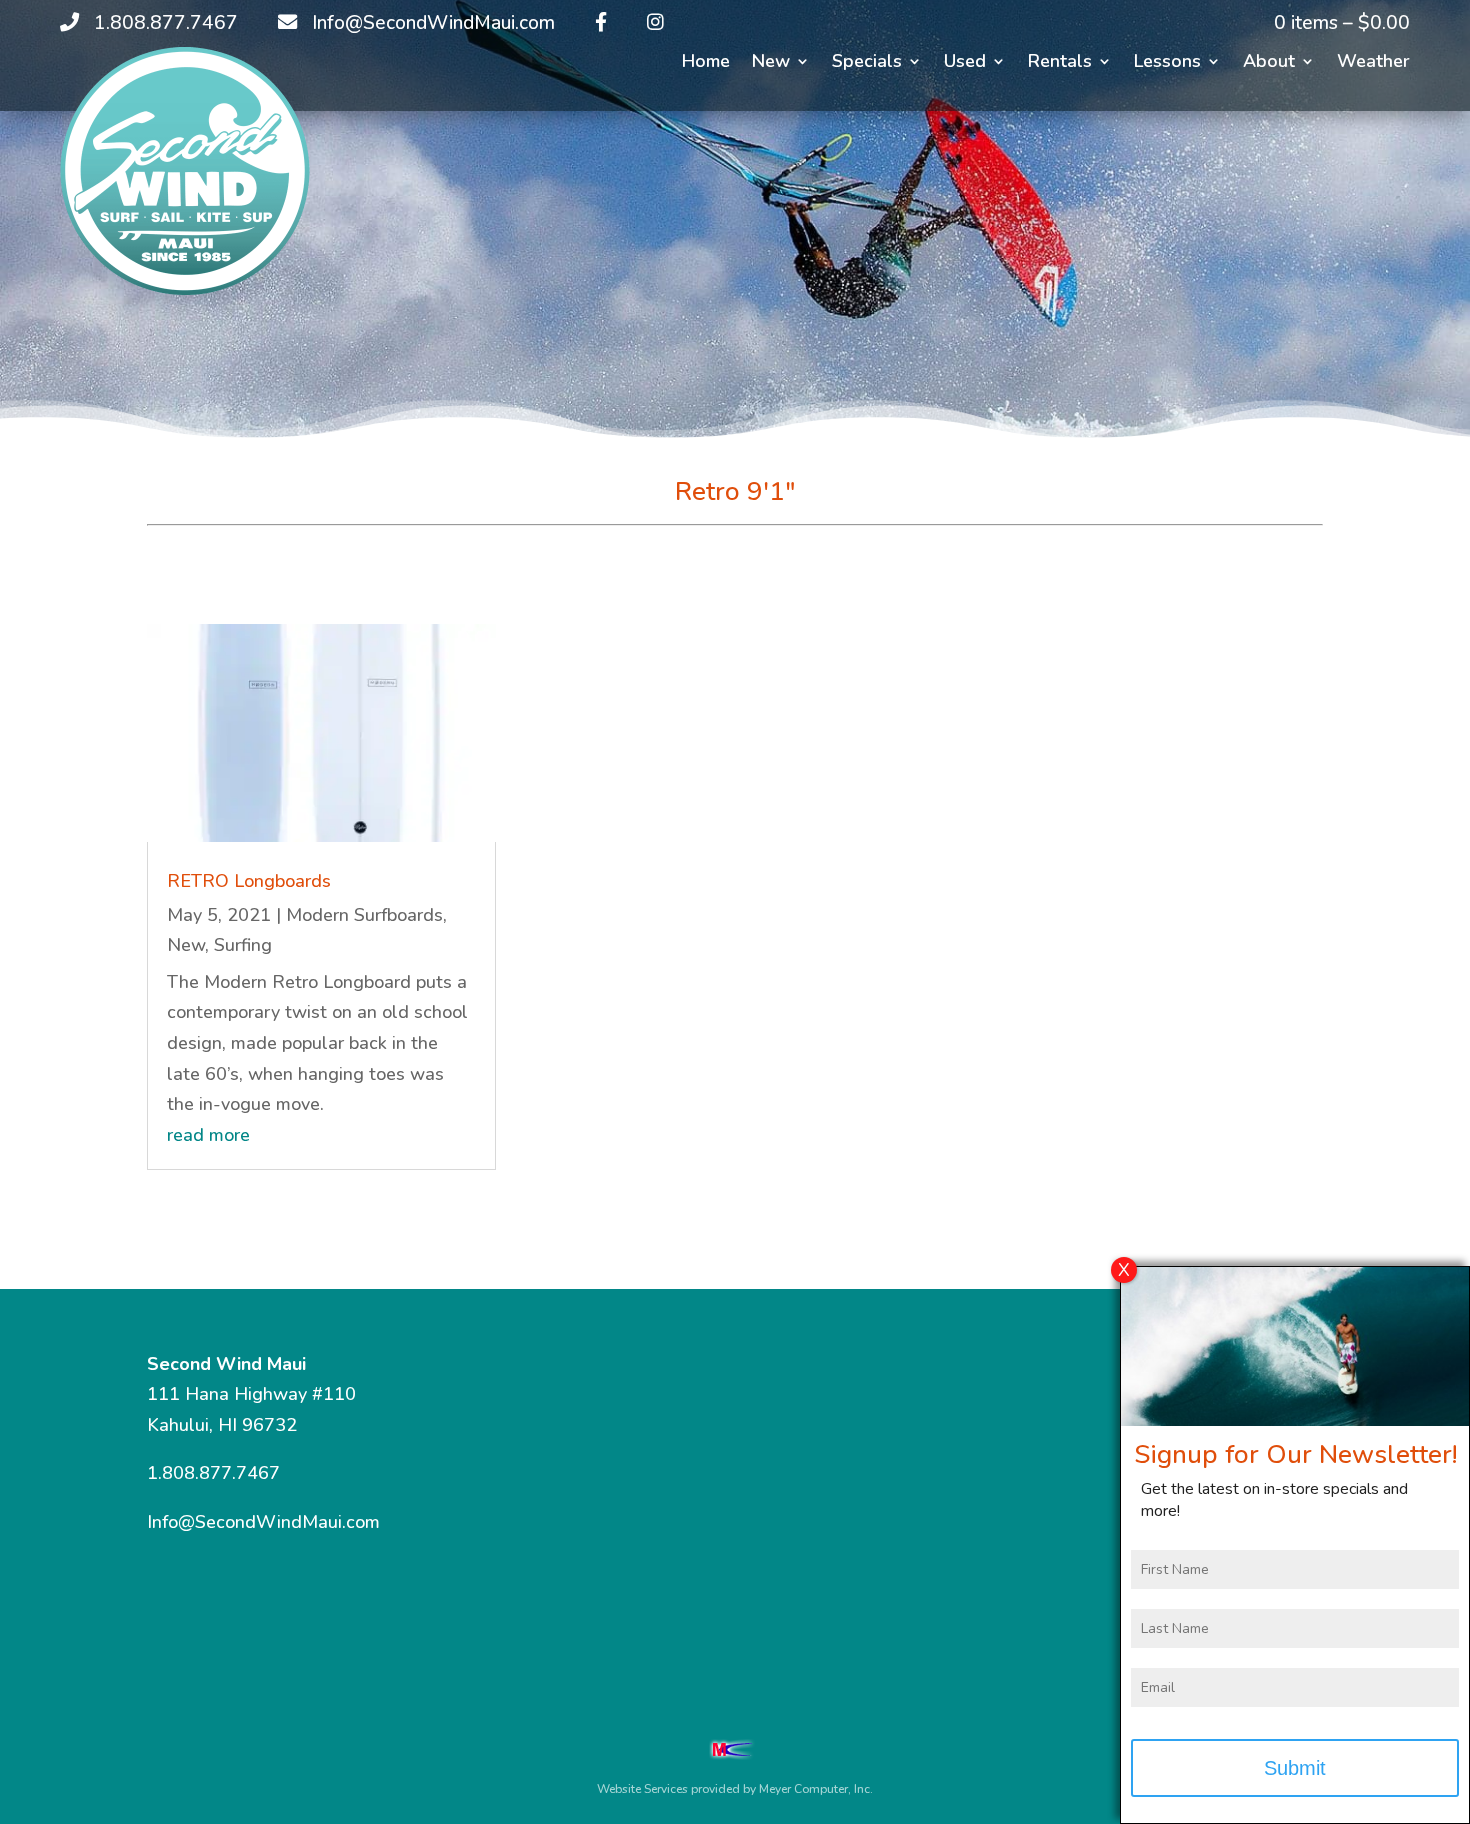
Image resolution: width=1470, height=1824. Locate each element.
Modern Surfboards (364, 915)
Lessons (1167, 63)
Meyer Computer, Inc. (816, 1789)
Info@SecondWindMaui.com (263, 1522)
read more (208, 1135)
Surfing (243, 945)
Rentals (1060, 63)
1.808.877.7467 (213, 1473)
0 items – (1342, 23)
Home (706, 63)
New (771, 63)
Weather (1373, 63)
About (1269, 63)
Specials (867, 63)
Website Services (642, 1789)
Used (965, 63)
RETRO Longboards (249, 881)
